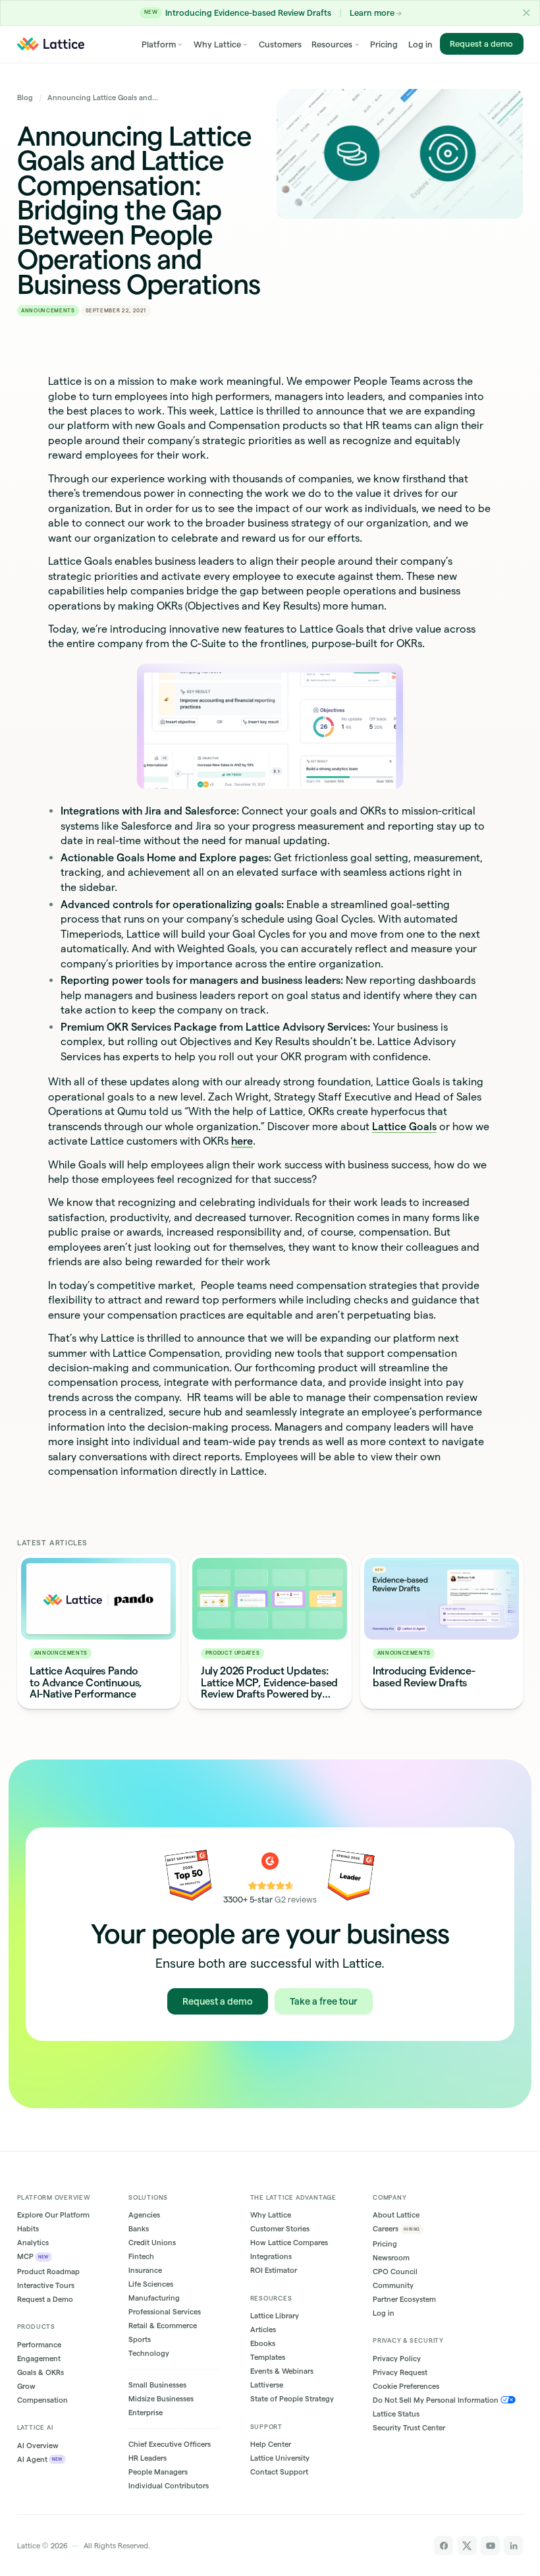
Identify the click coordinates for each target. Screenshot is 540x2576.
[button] (526, 13)
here (242, 1141)
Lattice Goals (404, 1126)
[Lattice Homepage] (51, 44)
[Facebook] (444, 2545)
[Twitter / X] (467, 2545)
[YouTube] (490, 2545)
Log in (420, 44)
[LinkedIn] (513, 2545)
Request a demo (481, 43)
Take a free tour (324, 2001)
